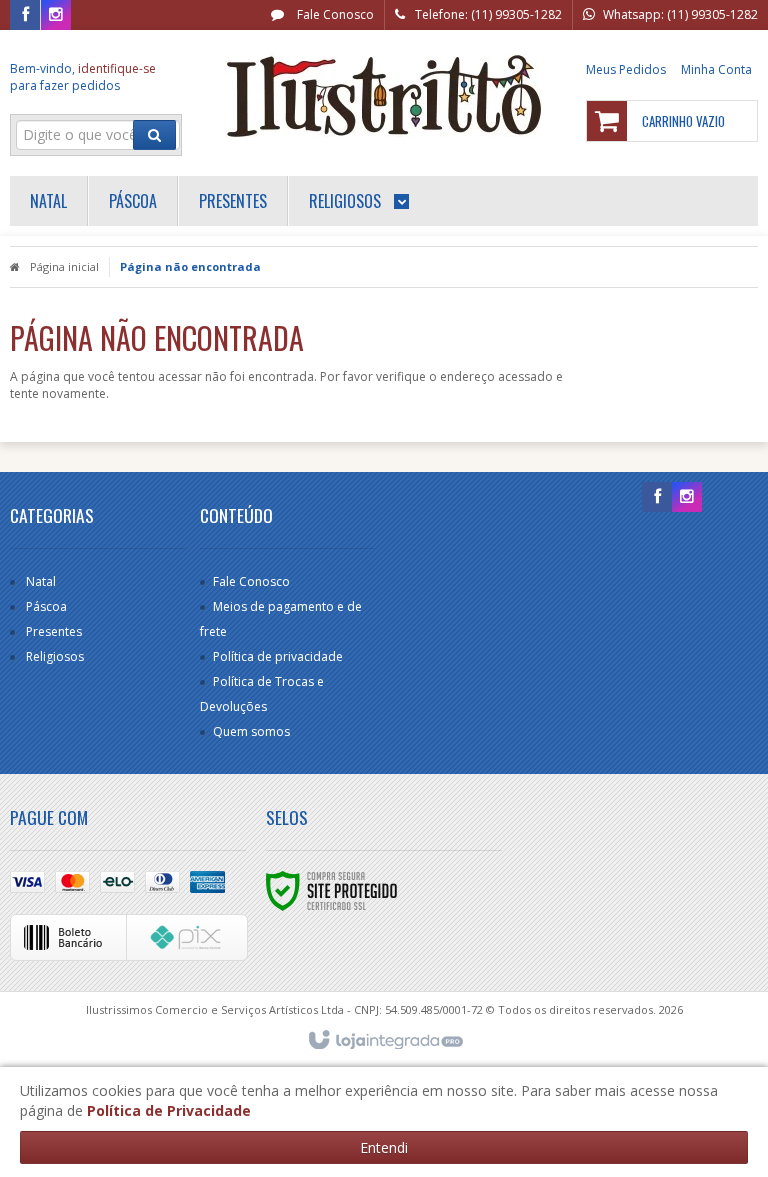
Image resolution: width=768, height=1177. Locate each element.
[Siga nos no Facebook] (25, 15)
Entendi (384, 1147)
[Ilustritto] (384, 96)
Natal (41, 581)
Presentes (54, 631)
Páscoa (46, 606)
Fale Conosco (334, 14)
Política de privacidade (278, 656)
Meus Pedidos (626, 69)
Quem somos (251, 731)
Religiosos (55, 656)
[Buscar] (154, 135)
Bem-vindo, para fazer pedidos (83, 77)
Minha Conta (716, 69)
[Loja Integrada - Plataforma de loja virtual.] (384, 1041)
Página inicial (64, 266)
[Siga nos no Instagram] (56, 15)
